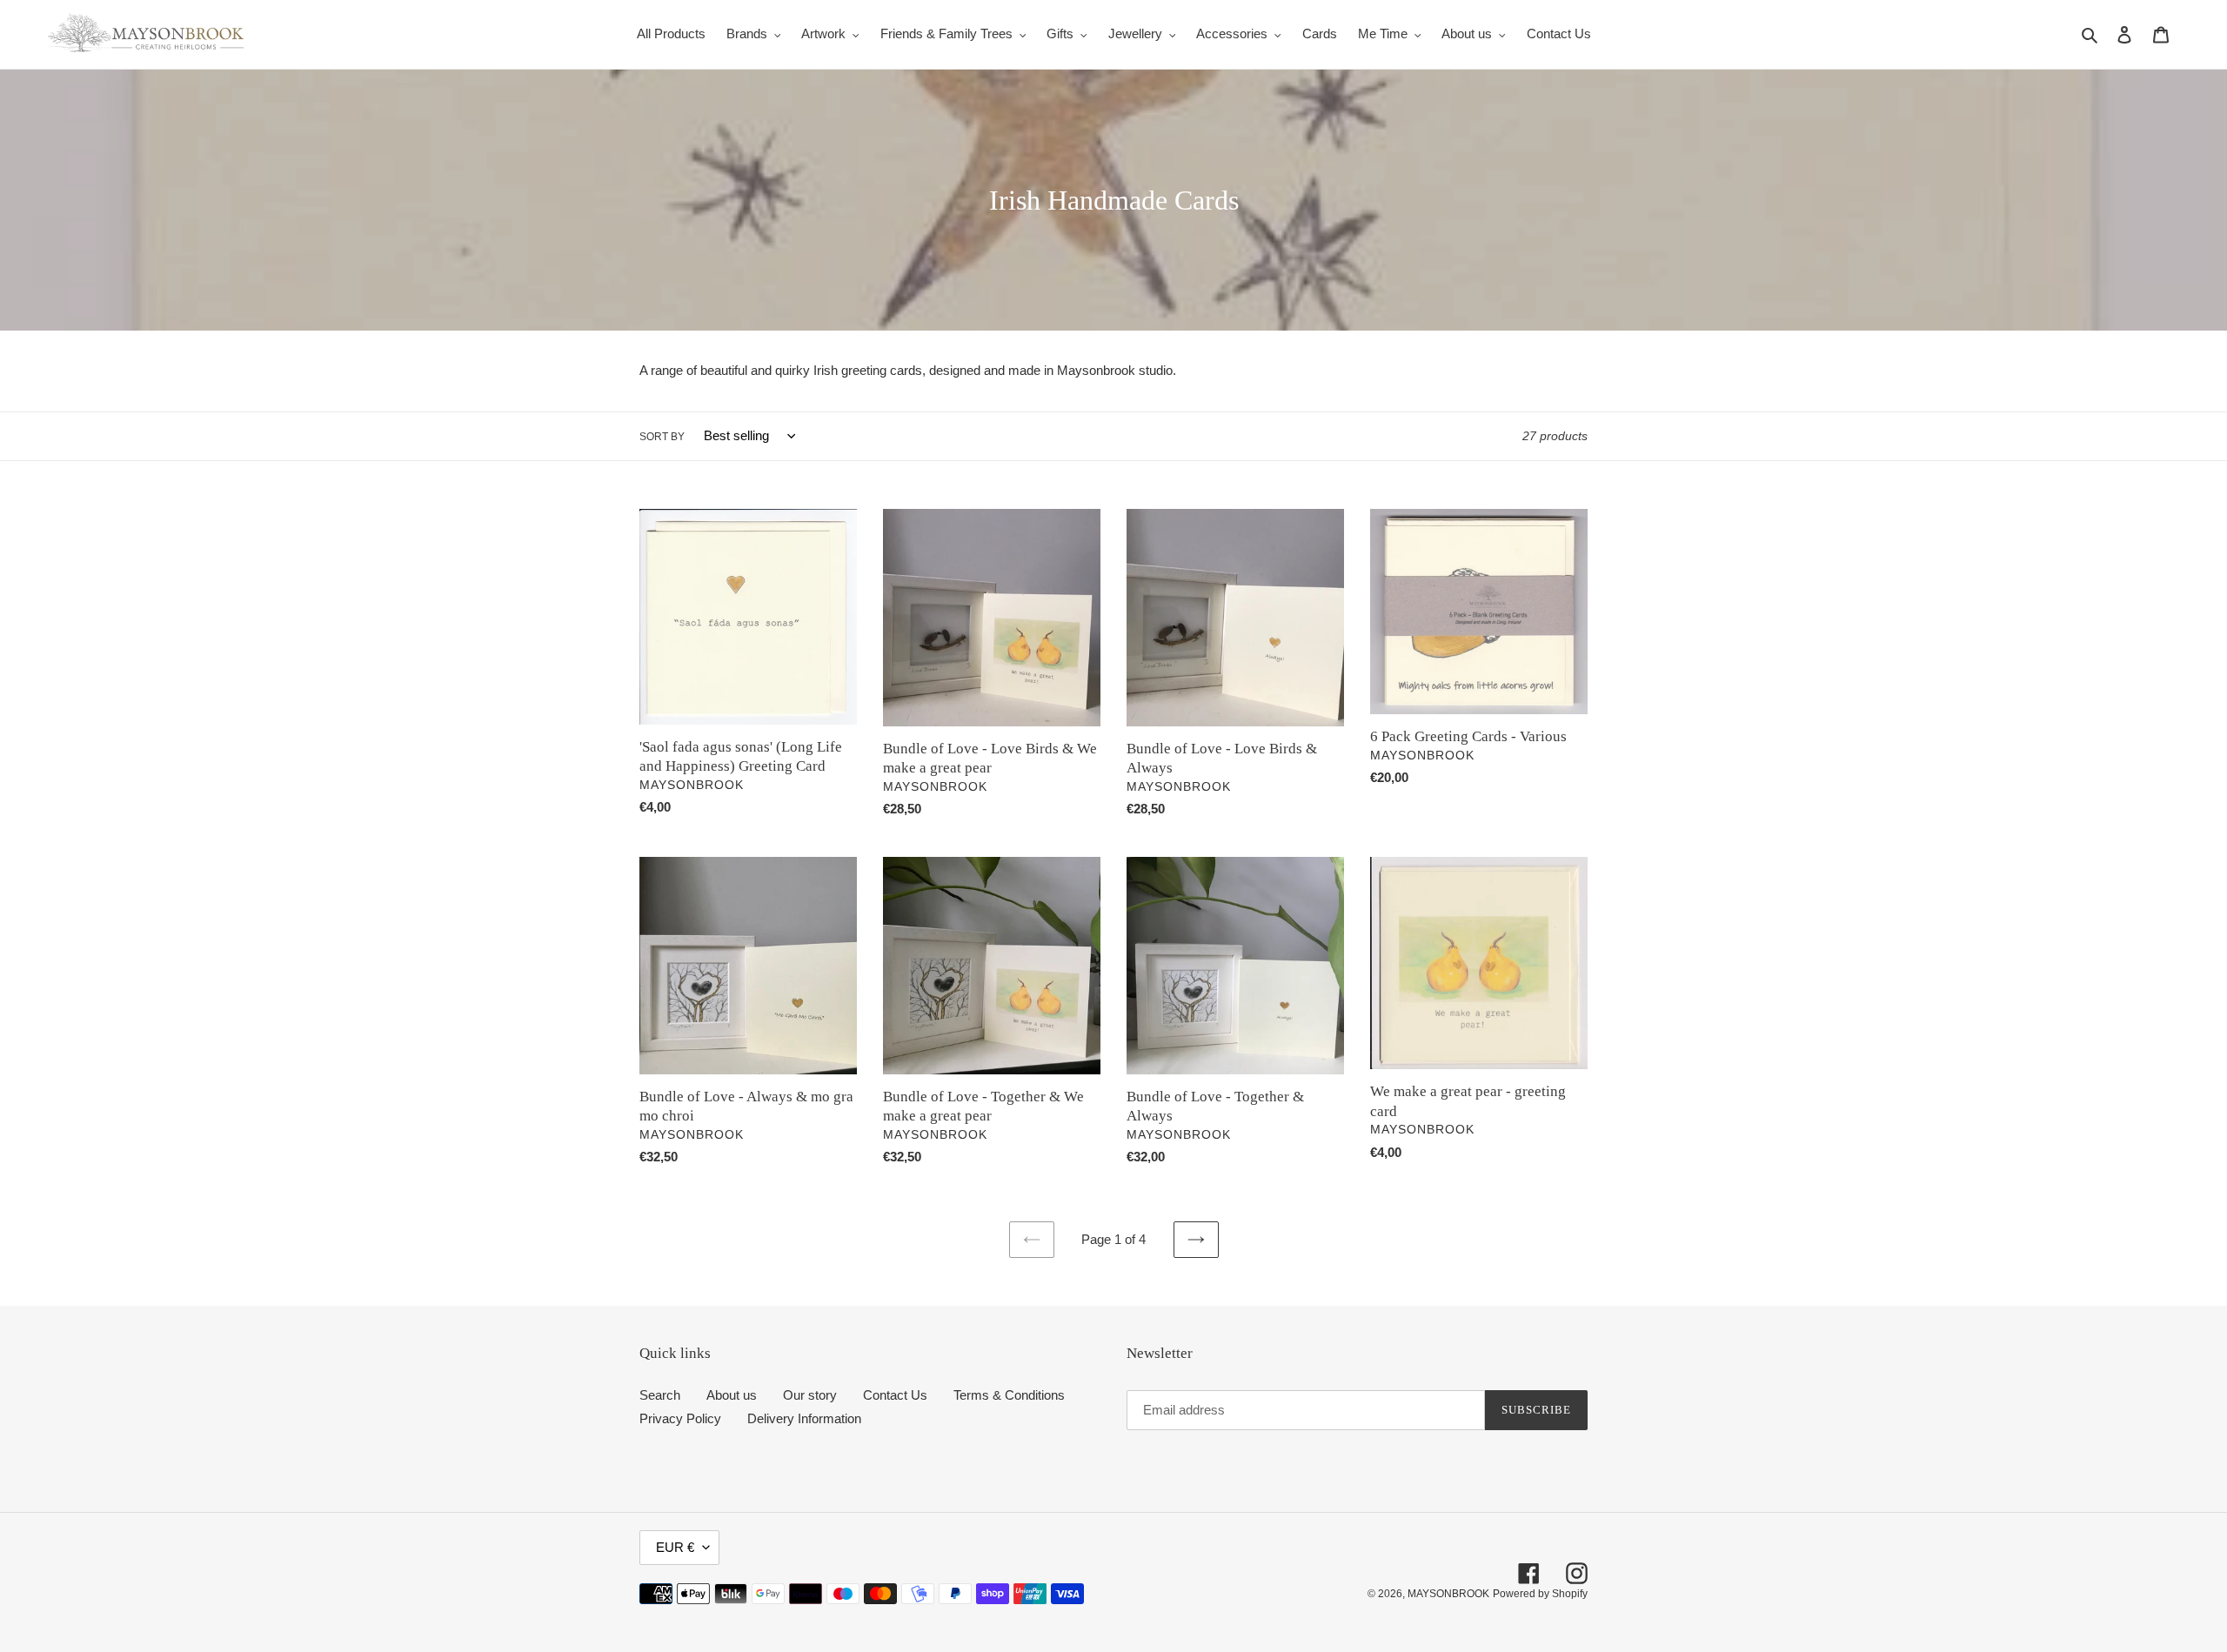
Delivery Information (804, 1418)
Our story (810, 1395)
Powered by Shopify (1540, 1594)
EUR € (675, 1547)
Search (660, 1395)
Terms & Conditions (1009, 1395)
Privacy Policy (680, 1418)
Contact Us (895, 1395)
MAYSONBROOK (1448, 1594)
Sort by (662, 437)
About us (732, 1395)
